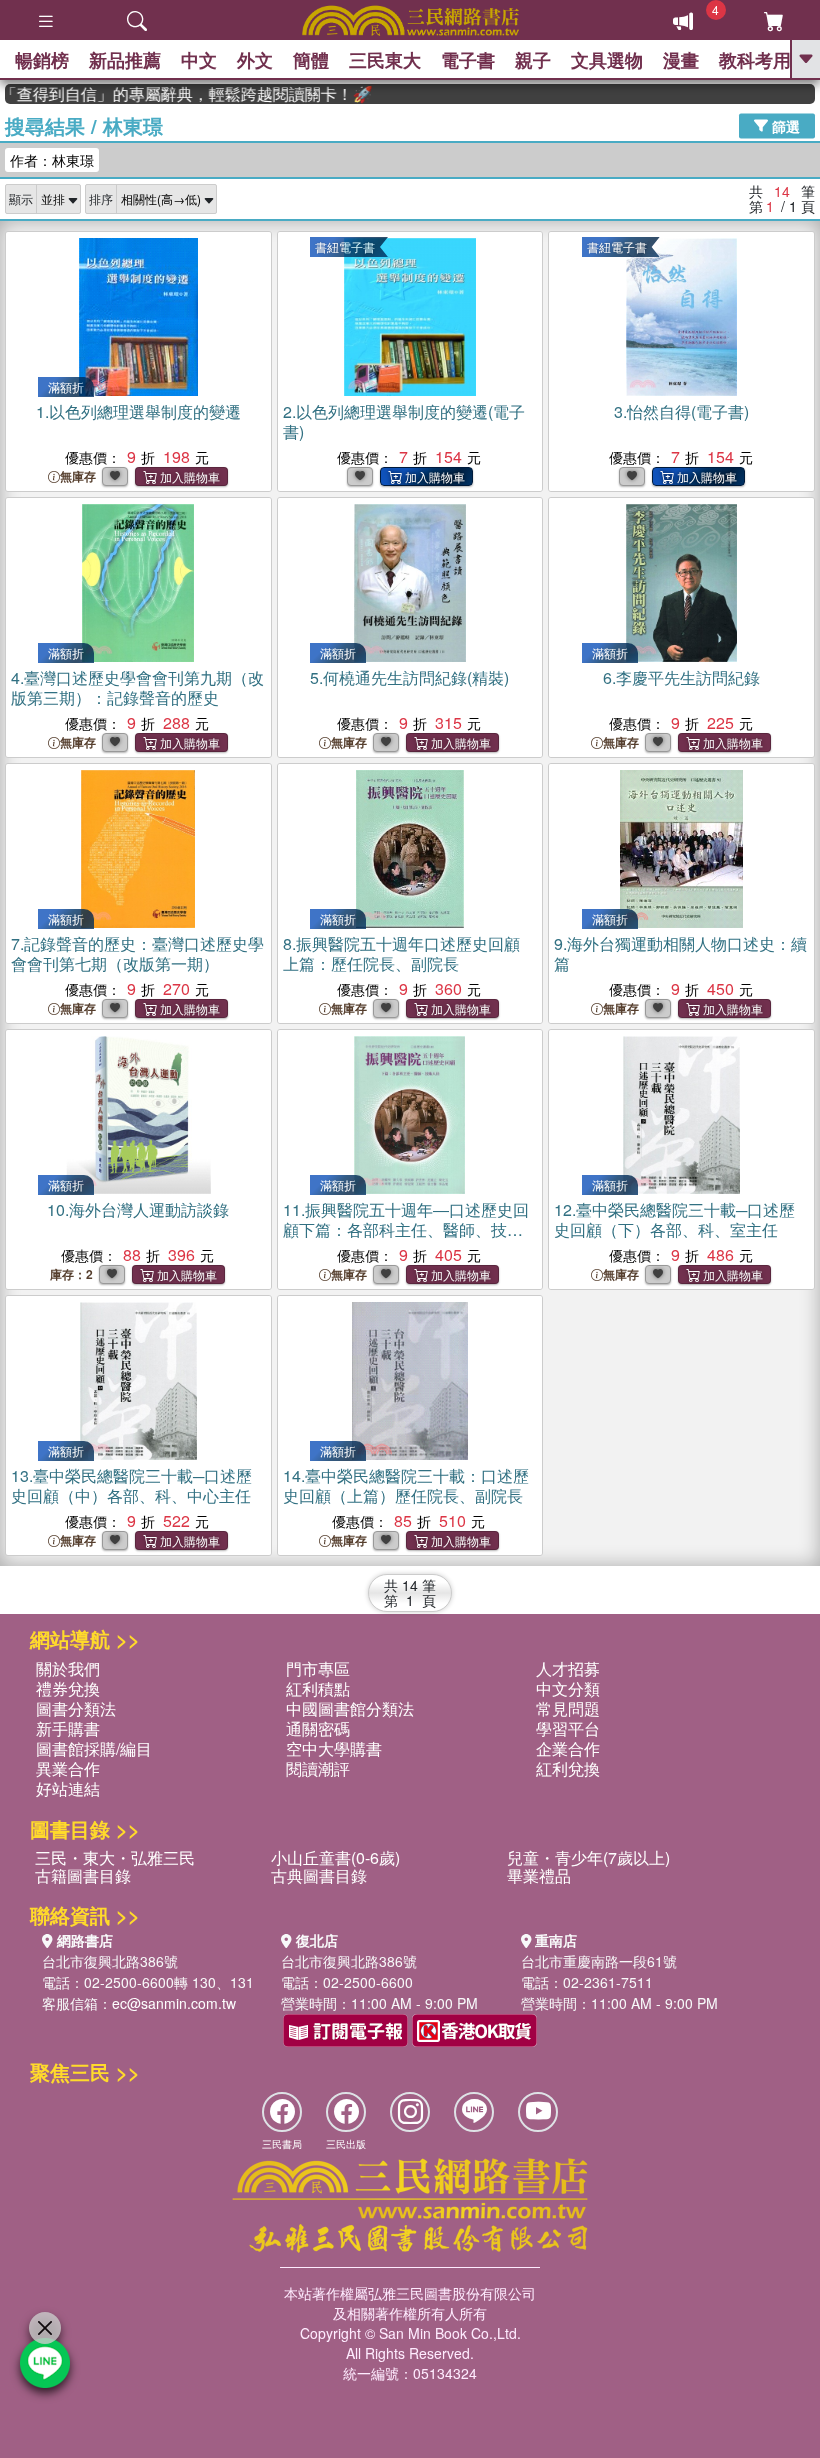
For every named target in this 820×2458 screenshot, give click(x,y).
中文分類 (568, 1688)
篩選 (784, 125)
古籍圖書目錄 (83, 1875)
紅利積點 (318, 1688)
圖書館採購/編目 (94, 1748)
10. (138, 1209)
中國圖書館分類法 (350, 1708)
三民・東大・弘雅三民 (115, 1857)
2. (404, 421)
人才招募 (568, 1668)
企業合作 (568, 1748)
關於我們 (68, 1668)
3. (681, 411)
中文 (199, 60)
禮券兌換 (68, 1688)
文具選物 (607, 60)
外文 (255, 60)
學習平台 (568, 1728)
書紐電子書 (345, 246)
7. (137, 953)
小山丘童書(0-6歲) (335, 1857)
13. (131, 1485)
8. (401, 953)
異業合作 (68, 1768)
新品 (125, 60)
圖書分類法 (76, 1708)
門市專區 (318, 1668)
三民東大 (385, 60)
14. (406, 1485)
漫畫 (681, 60)
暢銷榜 (42, 60)
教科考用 (755, 60)
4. (137, 687)
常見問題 (568, 1708)
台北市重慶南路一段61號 (599, 1961)
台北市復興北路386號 (110, 1961)
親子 (533, 60)
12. (674, 1219)
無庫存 (78, 476)
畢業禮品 (539, 1875)
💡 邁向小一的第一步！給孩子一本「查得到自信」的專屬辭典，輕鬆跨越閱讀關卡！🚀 (170, 94)
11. (406, 1229)
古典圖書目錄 (319, 1875)
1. (138, 411)
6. (681, 677)
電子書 (468, 60)
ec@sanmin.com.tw (174, 2003)
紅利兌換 (568, 1768)
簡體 (311, 60)
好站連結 (68, 1788)
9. (680, 953)
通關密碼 (318, 1728)
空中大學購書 (334, 1748)
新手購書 (68, 1728)
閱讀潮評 (318, 1768)
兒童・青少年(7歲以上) (588, 1857)
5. (409, 677)
